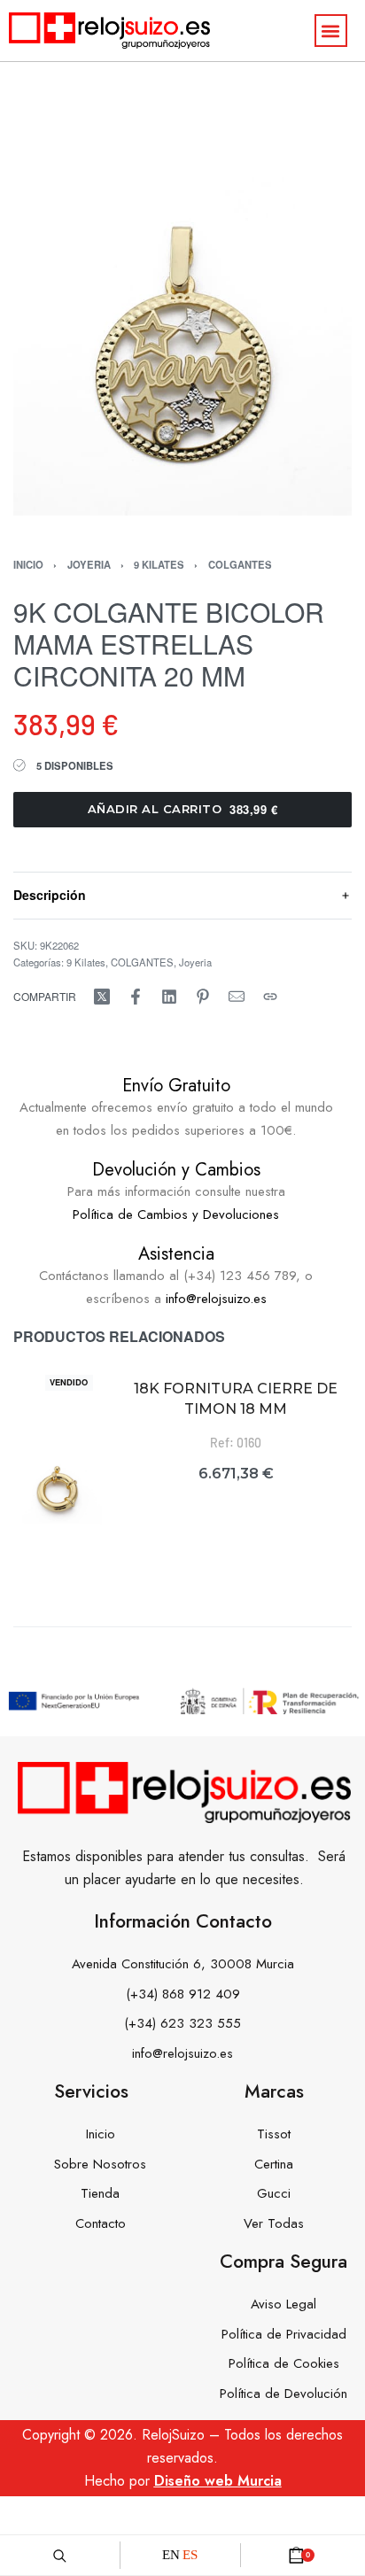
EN (171, 2555)
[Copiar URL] (270, 997)
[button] (331, 31)
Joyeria (89, 564)
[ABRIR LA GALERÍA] (182, 346)
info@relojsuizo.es (216, 1299)
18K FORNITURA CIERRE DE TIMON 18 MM (236, 1398)
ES (190, 2555)
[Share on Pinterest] (203, 997)
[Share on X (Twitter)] (102, 997)
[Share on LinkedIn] (169, 997)
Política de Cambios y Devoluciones (176, 1214)
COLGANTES (240, 564)
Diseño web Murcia (218, 2481)
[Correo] (237, 997)
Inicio (28, 564)
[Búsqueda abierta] (60, 2555)
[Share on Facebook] (136, 997)
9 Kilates (159, 564)
